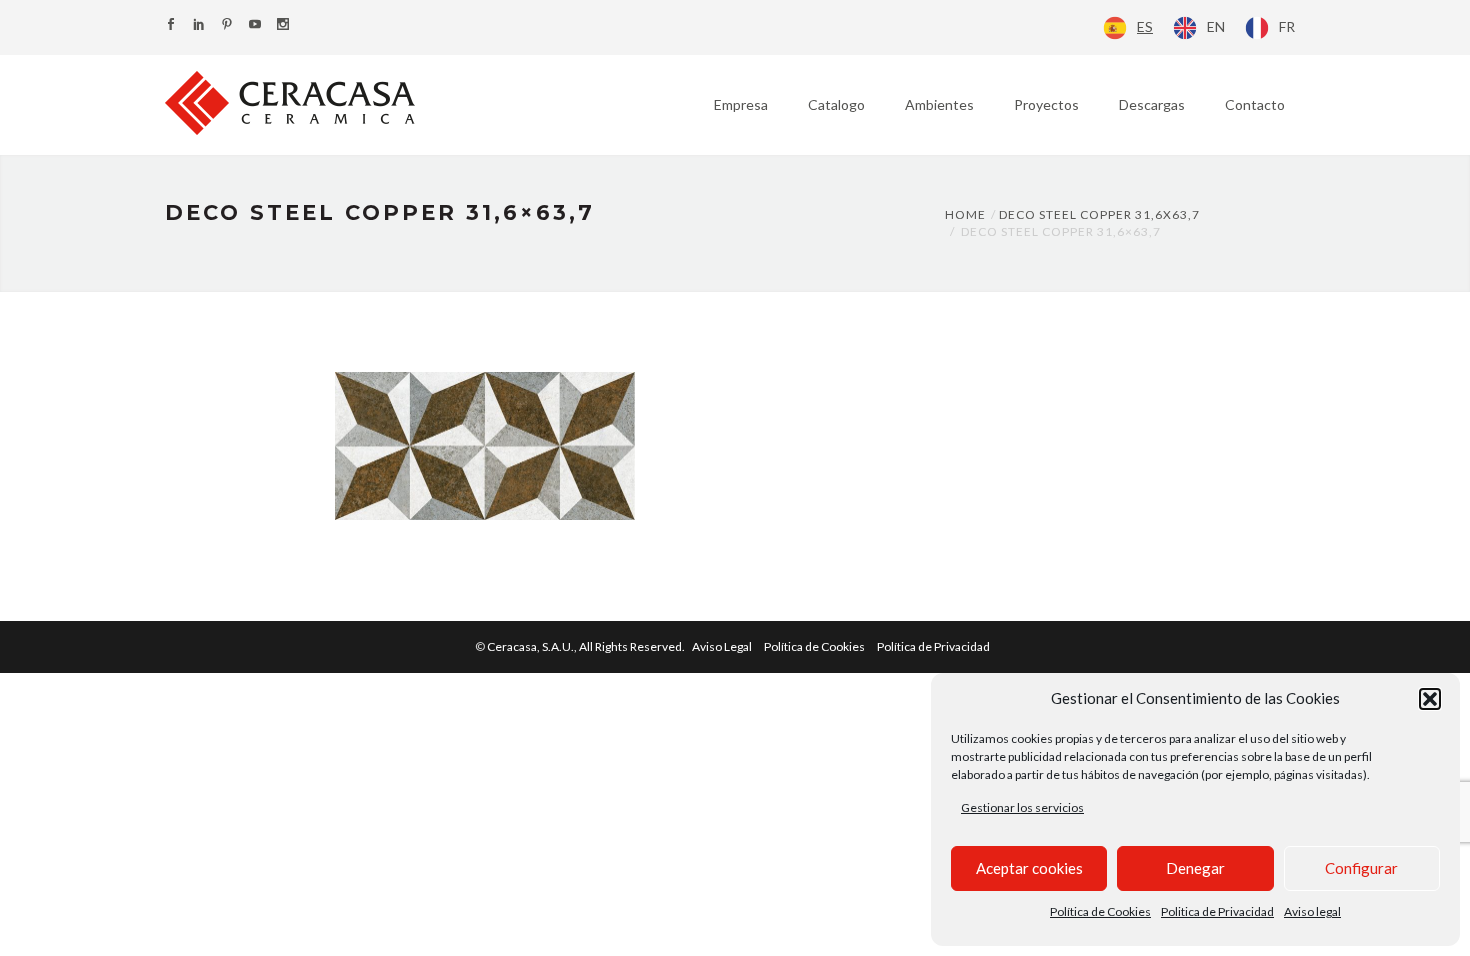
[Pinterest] (227, 25)
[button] (1430, 699)
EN (1216, 26)
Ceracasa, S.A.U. (587, 646)
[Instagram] (283, 25)
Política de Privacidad (933, 646)
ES (1145, 26)
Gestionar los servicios (1022, 807)
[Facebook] (171, 25)
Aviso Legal (722, 646)
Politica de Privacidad (1217, 911)
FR (1287, 26)
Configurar (1361, 868)
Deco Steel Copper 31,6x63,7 (1099, 214)
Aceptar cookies (1029, 868)
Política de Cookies (1100, 911)
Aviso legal (1312, 911)
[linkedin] (199, 25)
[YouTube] (255, 25)
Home (965, 214)
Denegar (1195, 868)
